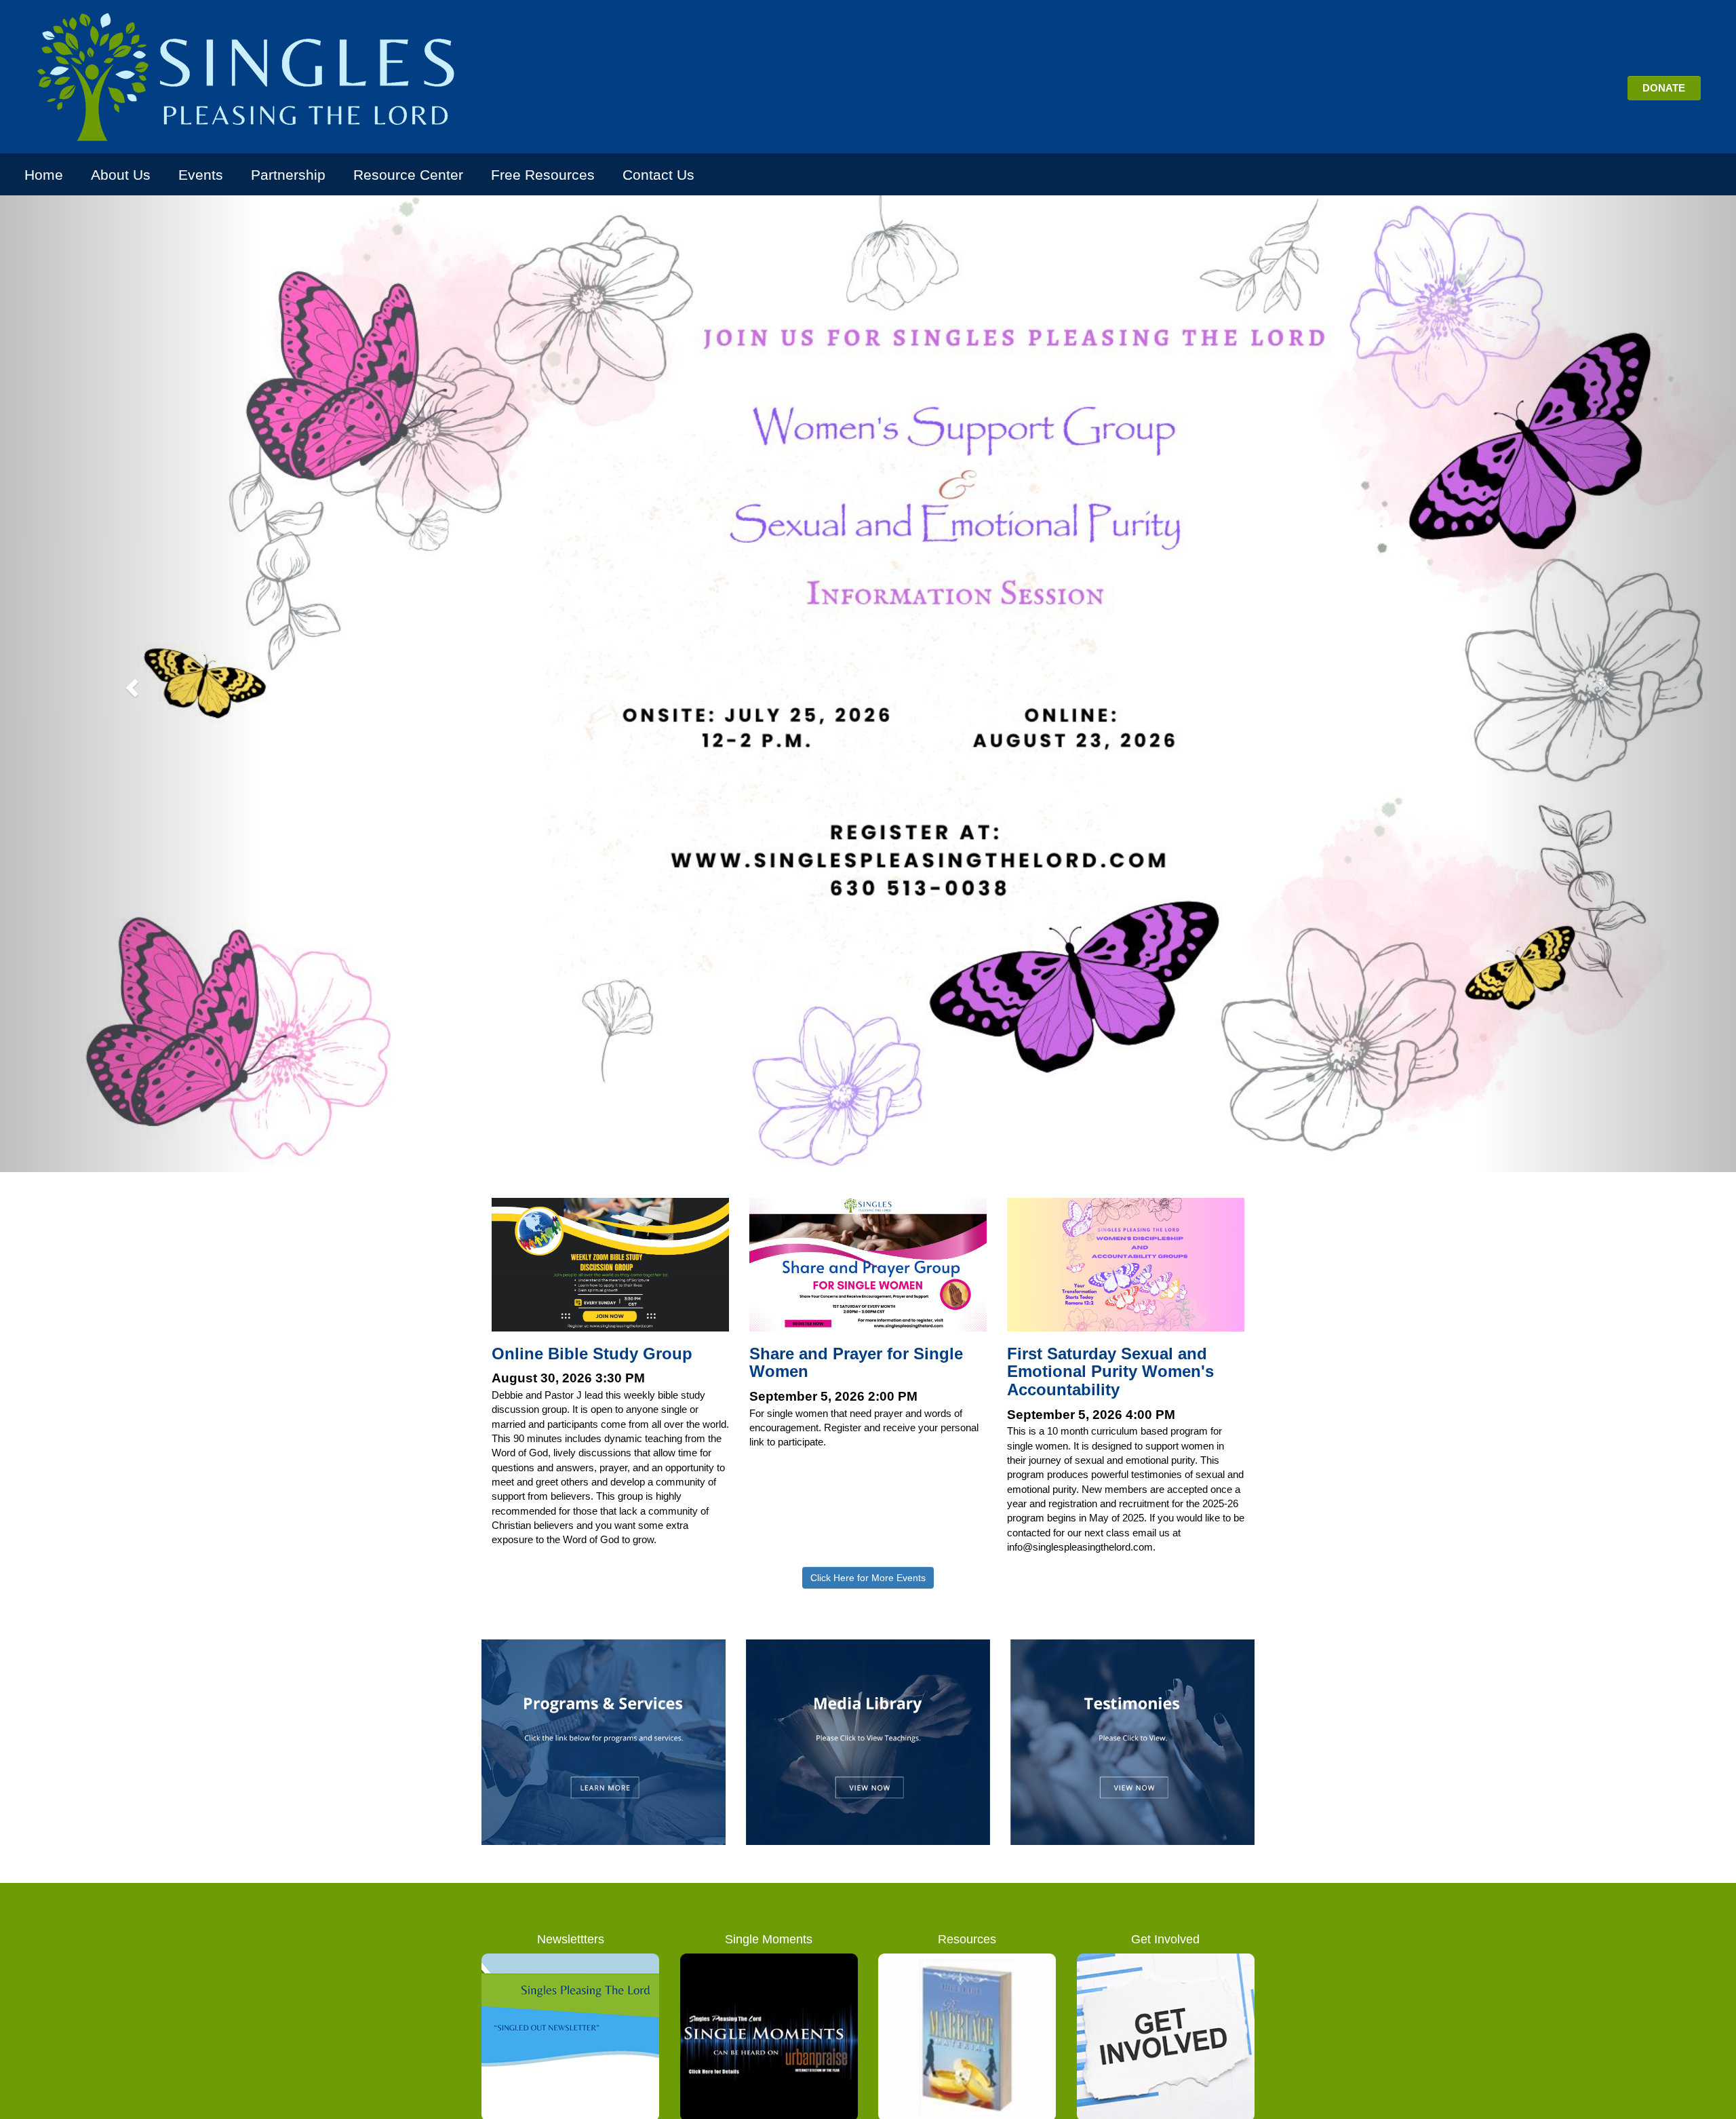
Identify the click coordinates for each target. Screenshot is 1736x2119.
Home (44, 175)
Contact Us (658, 175)
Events (201, 175)
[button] (130, 684)
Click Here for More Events (868, 1578)
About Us (121, 175)
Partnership (288, 175)
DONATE (1664, 88)
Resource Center (408, 175)
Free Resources (543, 175)
